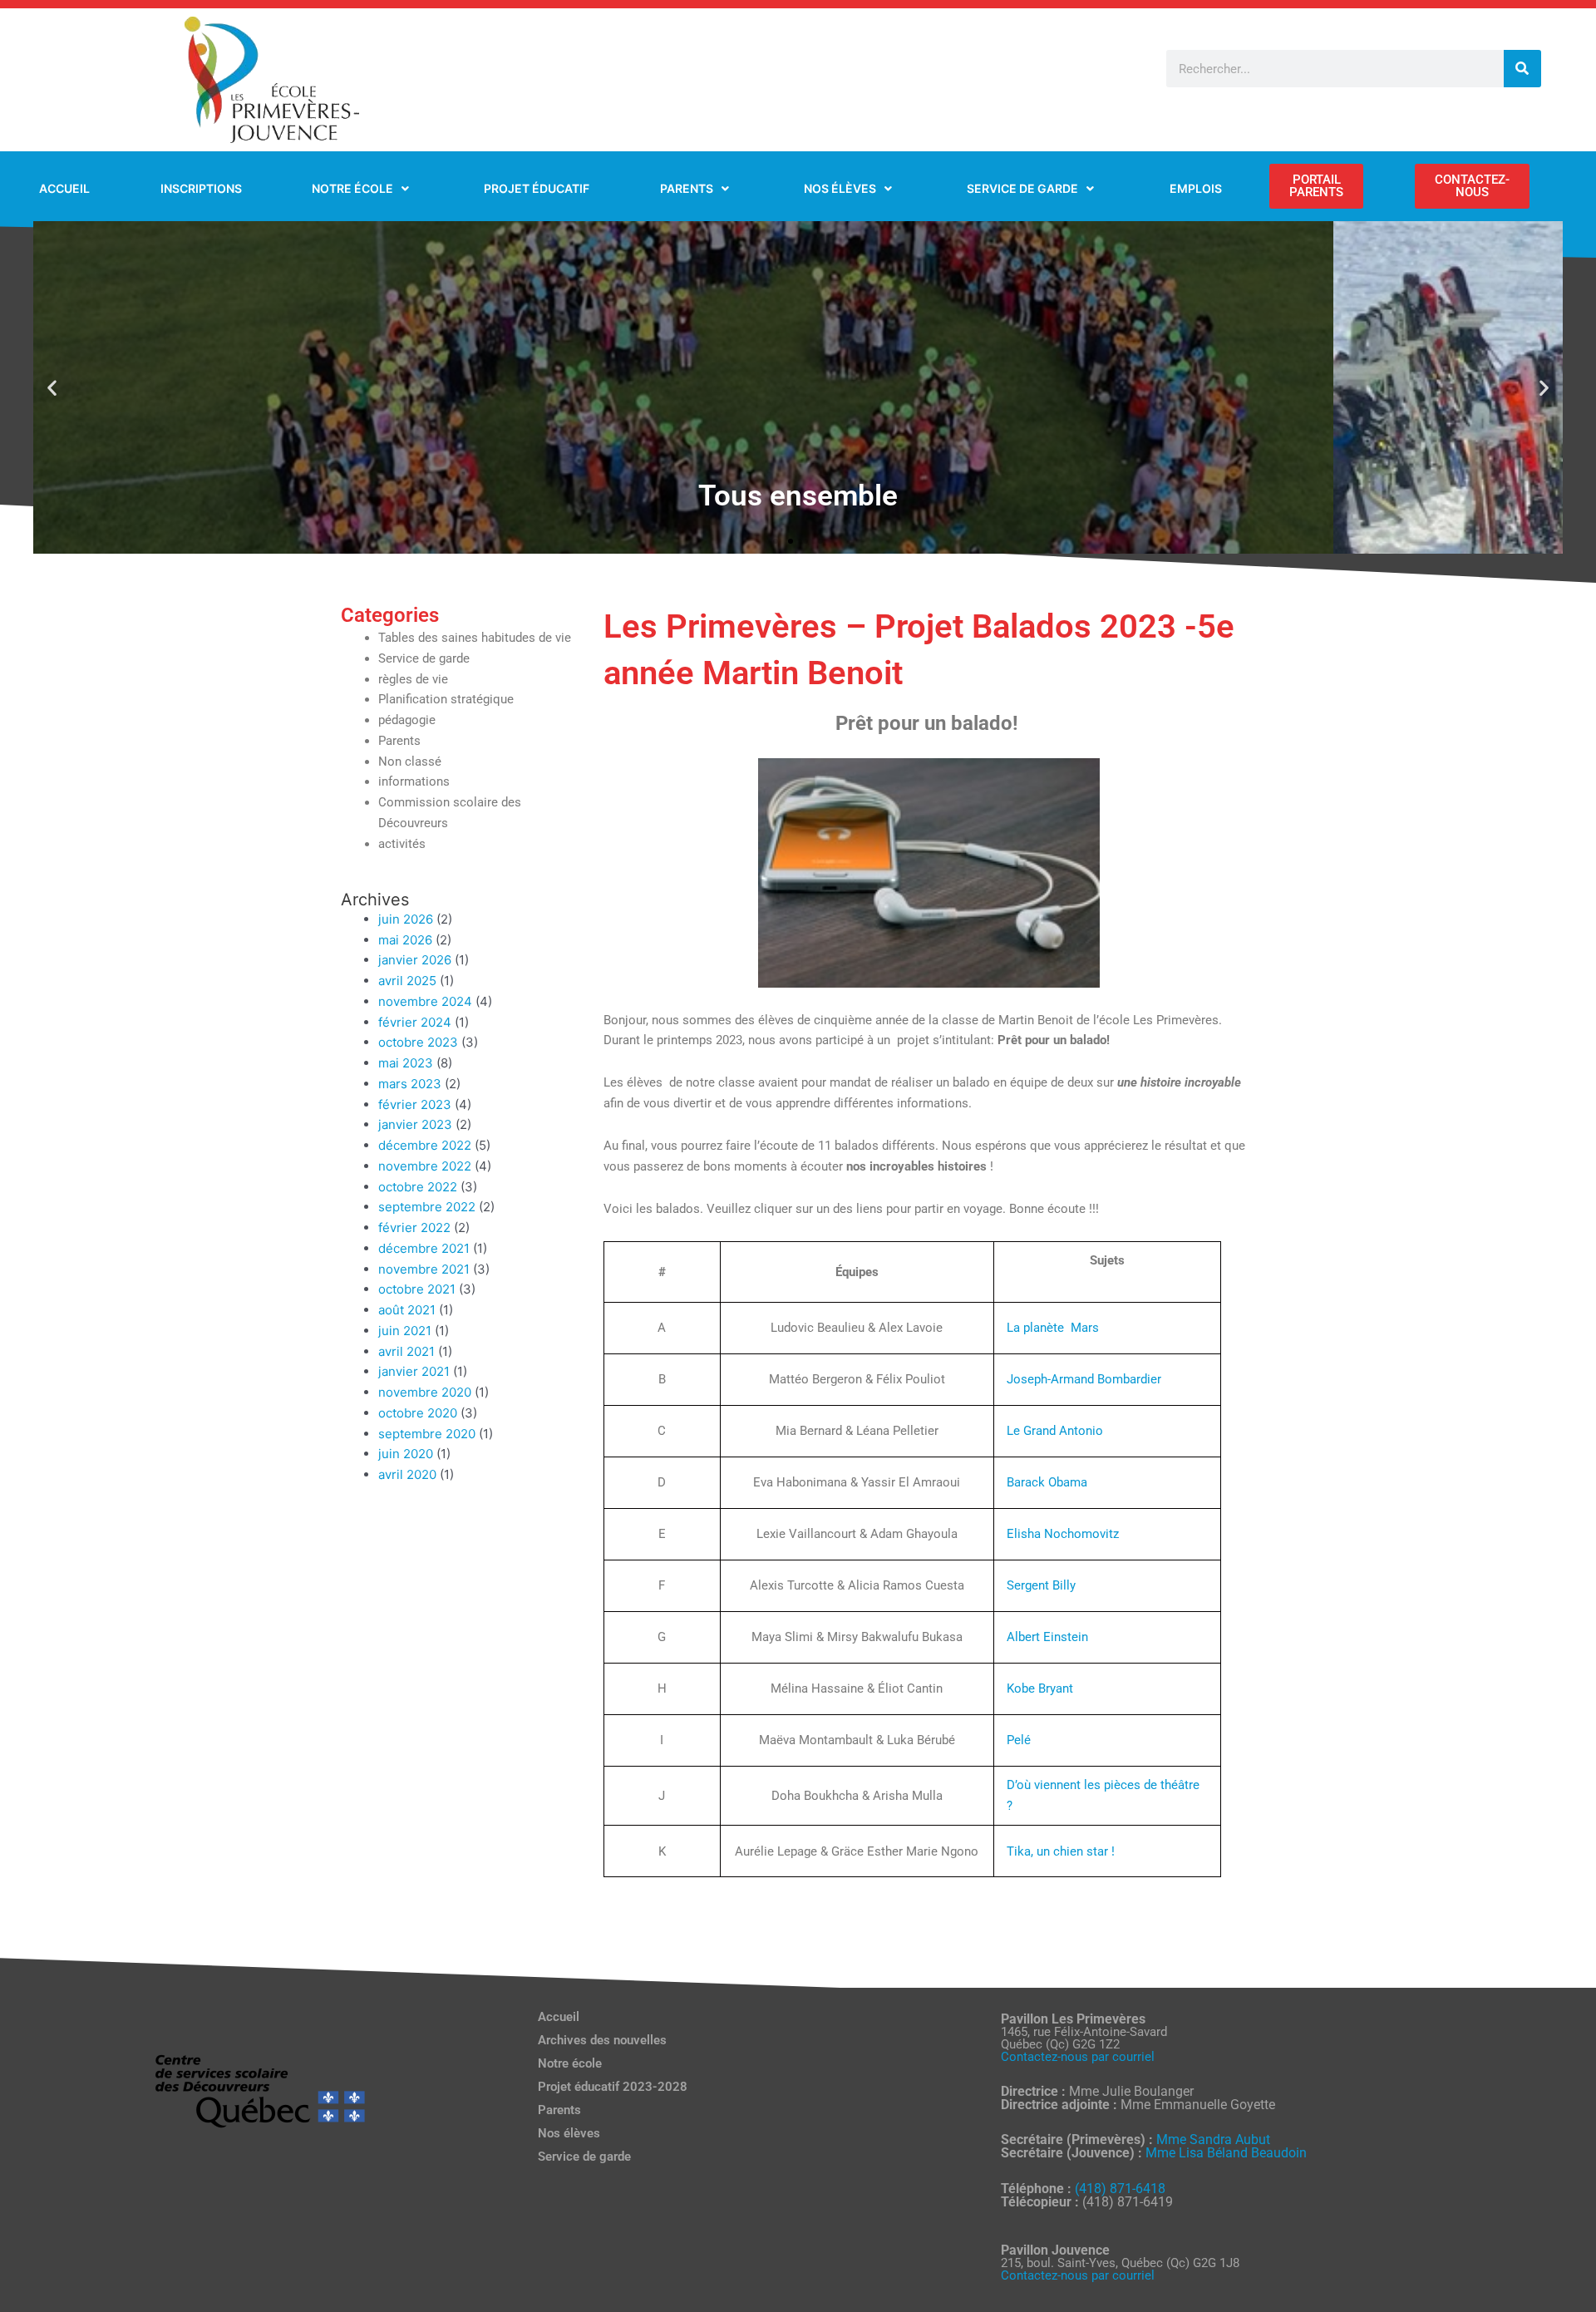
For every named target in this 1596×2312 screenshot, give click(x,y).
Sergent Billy (1041, 1585)
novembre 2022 (425, 1166)
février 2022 (414, 1227)
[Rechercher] (1522, 69)
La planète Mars (1053, 1328)
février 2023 (415, 1104)
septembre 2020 (427, 1434)
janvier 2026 (415, 960)
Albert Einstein (1047, 1637)
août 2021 (407, 1310)
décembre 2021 (424, 1248)
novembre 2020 (425, 1392)
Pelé (1019, 1740)
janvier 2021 (414, 1371)
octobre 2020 (418, 1413)
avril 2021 (406, 1351)
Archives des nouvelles (602, 2040)
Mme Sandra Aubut (1213, 2139)
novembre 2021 (424, 1269)
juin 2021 (405, 1331)
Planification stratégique (446, 699)
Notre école (570, 2063)
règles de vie (413, 679)
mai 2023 (406, 1063)
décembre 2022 (425, 1145)
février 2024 (415, 1022)
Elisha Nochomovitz (1063, 1534)
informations (414, 781)
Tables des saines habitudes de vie (475, 638)
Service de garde (424, 658)
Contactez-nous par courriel (1078, 2057)
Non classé (410, 762)
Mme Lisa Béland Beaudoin (1226, 2153)
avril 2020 (407, 1474)
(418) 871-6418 (1120, 2189)
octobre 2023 (418, 1042)
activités (402, 844)
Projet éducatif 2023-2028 (613, 2087)
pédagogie (407, 720)
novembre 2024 (425, 1001)
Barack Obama (1047, 1482)
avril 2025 (407, 981)
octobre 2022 (418, 1187)
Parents (399, 741)
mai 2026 (405, 940)
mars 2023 (410, 1084)
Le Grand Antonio (1055, 1431)
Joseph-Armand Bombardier (1084, 1379)
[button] (52, 388)
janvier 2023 (415, 1124)
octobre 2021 (417, 1289)
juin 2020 (406, 1454)
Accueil (559, 2017)
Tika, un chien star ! (1061, 1851)
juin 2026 (406, 919)
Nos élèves (569, 2133)
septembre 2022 (427, 1207)
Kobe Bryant (1040, 1688)
